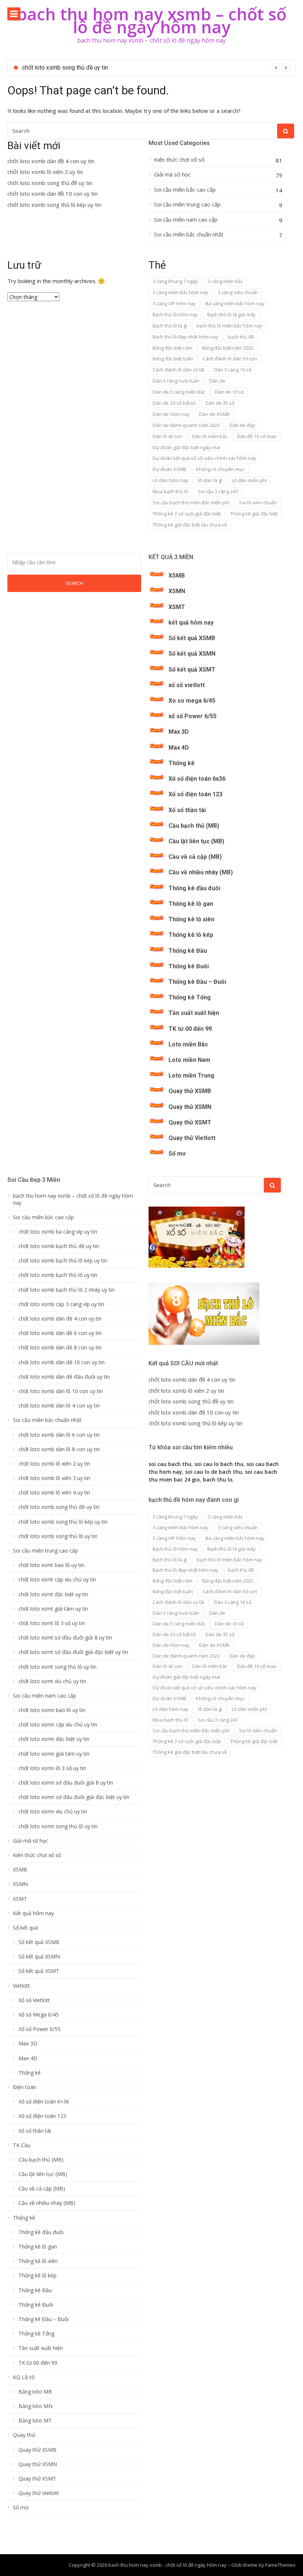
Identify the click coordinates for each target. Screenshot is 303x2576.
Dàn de (217, 381)
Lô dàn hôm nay (171, 480)
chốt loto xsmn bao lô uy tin (52, 1710)
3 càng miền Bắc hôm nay (181, 292)
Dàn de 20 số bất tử (174, 403)
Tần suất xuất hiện (194, 1013)
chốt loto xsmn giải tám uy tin (54, 1754)
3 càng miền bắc (225, 281)
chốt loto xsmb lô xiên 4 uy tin (54, 1493)
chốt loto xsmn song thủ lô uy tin (58, 1826)
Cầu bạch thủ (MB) (194, 826)
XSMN (177, 591)
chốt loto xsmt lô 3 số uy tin (52, 1623)
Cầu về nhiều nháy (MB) (201, 872)
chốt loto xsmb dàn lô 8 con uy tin (59, 1449)
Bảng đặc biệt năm (173, 348)
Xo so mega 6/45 (192, 701)
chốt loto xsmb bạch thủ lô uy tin (58, 1275)
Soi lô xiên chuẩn (258, 502)
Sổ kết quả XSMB (192, 638)
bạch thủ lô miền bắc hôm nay (229, 326)
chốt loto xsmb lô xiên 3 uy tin (54, 1478)
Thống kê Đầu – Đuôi (197, 982)
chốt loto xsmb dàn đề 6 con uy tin (60, 1333)
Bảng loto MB (35, 2392)
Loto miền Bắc (188, 1044)
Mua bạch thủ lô (170, 491)
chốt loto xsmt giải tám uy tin (53, 1609)
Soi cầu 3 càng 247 (218, 491)
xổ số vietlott (187, 685)
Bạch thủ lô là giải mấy (231, 315)
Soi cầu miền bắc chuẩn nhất (189, 234)
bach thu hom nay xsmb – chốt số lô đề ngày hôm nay (151, 20)
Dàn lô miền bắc (210, 436)
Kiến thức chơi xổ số (179, 160)
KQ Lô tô (24, 2377)
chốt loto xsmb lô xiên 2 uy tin (45, 172)
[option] (156, 68)
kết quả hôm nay (191, 623)
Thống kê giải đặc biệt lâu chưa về (190, 525)
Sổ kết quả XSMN (192, 654)
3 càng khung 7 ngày (175, 281)
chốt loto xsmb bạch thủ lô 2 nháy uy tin (67, 1290)
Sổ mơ (177, 1154)
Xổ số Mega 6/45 (39, 2015)
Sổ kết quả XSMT (192, 670)
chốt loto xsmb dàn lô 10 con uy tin (61, 1391)
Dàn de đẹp (242, 425)
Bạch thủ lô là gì (170, 326)
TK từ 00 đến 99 (190, 1029)
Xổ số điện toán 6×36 (44, 2102)
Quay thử (24, 2435)
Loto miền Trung (191, 1075)
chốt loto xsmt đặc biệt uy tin (53, 1594)
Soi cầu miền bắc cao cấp (185, 190)
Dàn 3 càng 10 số (233, 370)
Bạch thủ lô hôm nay (175, 315)
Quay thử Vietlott (192, 1138)
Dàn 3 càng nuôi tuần (176, 381)
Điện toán (25, 2087)
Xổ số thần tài (187, 810)
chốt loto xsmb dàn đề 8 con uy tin (60, 1348)
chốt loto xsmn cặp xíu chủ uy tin (58, 1725)
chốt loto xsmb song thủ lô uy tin (58, 1536)
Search (74, 583)
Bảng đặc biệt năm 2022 (228, 348)
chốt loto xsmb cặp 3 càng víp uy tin (61, 1304)
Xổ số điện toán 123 (195, 794)
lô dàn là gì (210, 480)
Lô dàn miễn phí (249, 480)
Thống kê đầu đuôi (194, 888)
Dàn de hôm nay (171, 414)
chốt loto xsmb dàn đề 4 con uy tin (51, 161)
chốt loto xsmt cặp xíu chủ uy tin (57, 1580)
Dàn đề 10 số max (257, 436)
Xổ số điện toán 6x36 (197, 779)
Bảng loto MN (35, 2406)
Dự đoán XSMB (169, 469)
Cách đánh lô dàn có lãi (178, 370)
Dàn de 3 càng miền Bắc (179, 392)
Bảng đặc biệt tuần (173, 359)
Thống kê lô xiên (191, 919)
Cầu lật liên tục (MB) (196, 841)
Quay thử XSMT (190, 1122)
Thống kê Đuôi (189, 966)
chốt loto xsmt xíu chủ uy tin (52, 1681)
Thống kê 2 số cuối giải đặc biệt (187, 514)
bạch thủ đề (241, 337)
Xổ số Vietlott (34, 2000)
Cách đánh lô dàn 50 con (230, 359)
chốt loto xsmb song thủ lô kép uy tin (54, 205)
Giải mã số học (172, 174)
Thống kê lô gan (191, 904)
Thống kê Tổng (190, 997)
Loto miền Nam (189, 1060)
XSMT (177, 607)
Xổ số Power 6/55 (40, 2029)
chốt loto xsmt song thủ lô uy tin (57, 1667)
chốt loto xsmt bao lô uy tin (51, 1565)
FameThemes (280, 2565)
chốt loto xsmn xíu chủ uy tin (53, 1812)
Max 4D (179, 748)
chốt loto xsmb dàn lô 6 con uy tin (59, 1435)
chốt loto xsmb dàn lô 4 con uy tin (59, 1406)
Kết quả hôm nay (33, 1913)
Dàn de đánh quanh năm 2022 (186, 425)
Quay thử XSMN (190, 1107)
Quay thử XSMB (190, 1091)
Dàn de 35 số (220, 403)
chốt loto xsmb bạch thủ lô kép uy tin (63, 1261)
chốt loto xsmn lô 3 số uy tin (52, 1768)
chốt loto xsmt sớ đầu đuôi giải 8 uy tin (65, 1638)
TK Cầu (22, 2145)
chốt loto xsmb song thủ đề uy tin (50, 183)
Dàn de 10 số (229, 392)
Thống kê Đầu (188, 951)
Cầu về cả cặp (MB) (195, 857)
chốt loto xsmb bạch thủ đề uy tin (59, 1246)
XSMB (177, 576)
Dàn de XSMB (214, 414)
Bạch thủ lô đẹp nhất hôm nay (185, 337)
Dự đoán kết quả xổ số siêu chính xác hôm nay (205, 458)
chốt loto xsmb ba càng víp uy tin (58, 1232)
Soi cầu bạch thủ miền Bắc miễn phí (191, 502)
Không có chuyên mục (220, 469)
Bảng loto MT (35, 2421)
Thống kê (182, 763)
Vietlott (21, 1986)
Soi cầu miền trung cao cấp (187, 204)
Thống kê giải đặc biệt (254, 514)
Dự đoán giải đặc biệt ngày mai (186, 447)
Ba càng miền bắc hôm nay (235, 303)
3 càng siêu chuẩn (238, 292)
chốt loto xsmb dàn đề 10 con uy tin (68, 68)
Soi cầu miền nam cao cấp (186, 220)
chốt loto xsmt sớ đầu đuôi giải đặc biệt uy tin (73, 1652)
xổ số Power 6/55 (193, 716)
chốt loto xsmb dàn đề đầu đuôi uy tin (64, 1377)
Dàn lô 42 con (168, 436)
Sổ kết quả (25, 1928)
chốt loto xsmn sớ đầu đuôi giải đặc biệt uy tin (74, 1797)
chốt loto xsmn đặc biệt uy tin (54, 1739)
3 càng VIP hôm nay (174, 303)
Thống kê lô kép (191, 935)
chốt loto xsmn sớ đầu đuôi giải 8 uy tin (66, 1783)
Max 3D (179, 732)
